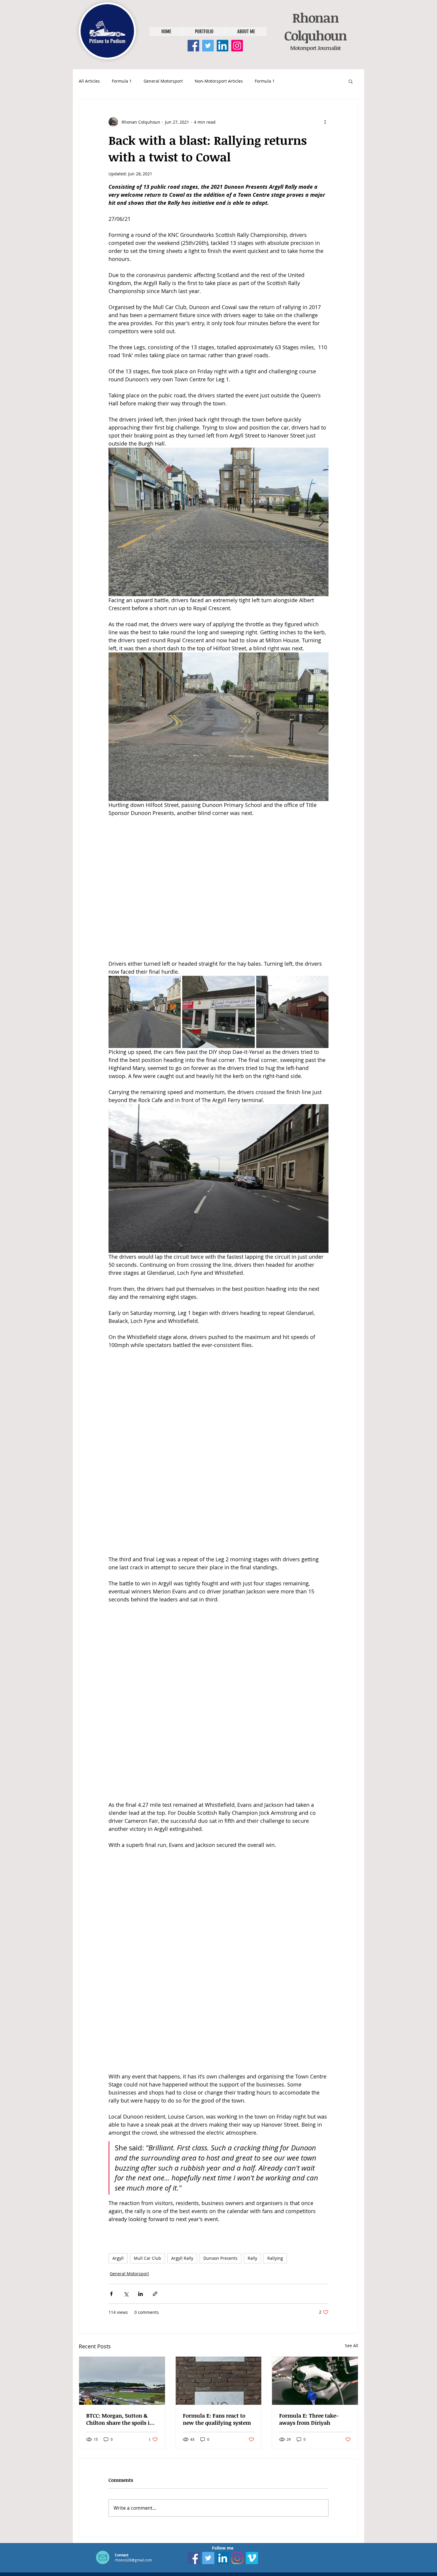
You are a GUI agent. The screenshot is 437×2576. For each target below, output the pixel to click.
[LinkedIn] (223, 46)
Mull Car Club (147, 2258)
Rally (252, 2258)
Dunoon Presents (220, 2258)
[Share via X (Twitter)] (126, 2294)
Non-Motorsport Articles (219, 81)
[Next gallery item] (322, 522)
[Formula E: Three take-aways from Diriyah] (315, 2381)
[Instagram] (237, 46)
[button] (351, 81)
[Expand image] (218, 522)
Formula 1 (122, 81)
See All (352, 2346)
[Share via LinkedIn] (140, 2294)
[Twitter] (208, 46)
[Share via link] (155, 2294)
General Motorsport (163, 81)
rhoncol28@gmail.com (133, 2560)
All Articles (89, 81)
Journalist (328, 48)
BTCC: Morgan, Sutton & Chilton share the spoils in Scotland (120, 2419)
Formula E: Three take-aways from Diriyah (309, 2419)
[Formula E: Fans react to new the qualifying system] (219, 2381)
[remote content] (219, 888)
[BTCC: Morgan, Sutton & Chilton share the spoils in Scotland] (122, 2381)
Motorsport (303, 48)
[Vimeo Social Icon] (252, 2558)
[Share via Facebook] (111, 2294)
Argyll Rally (182, 2258)
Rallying (275, 2258)
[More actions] (325, 122)
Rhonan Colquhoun (315, 26)
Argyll (118, 2258)
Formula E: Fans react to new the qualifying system (217, 2419)
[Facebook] (193, 46)
